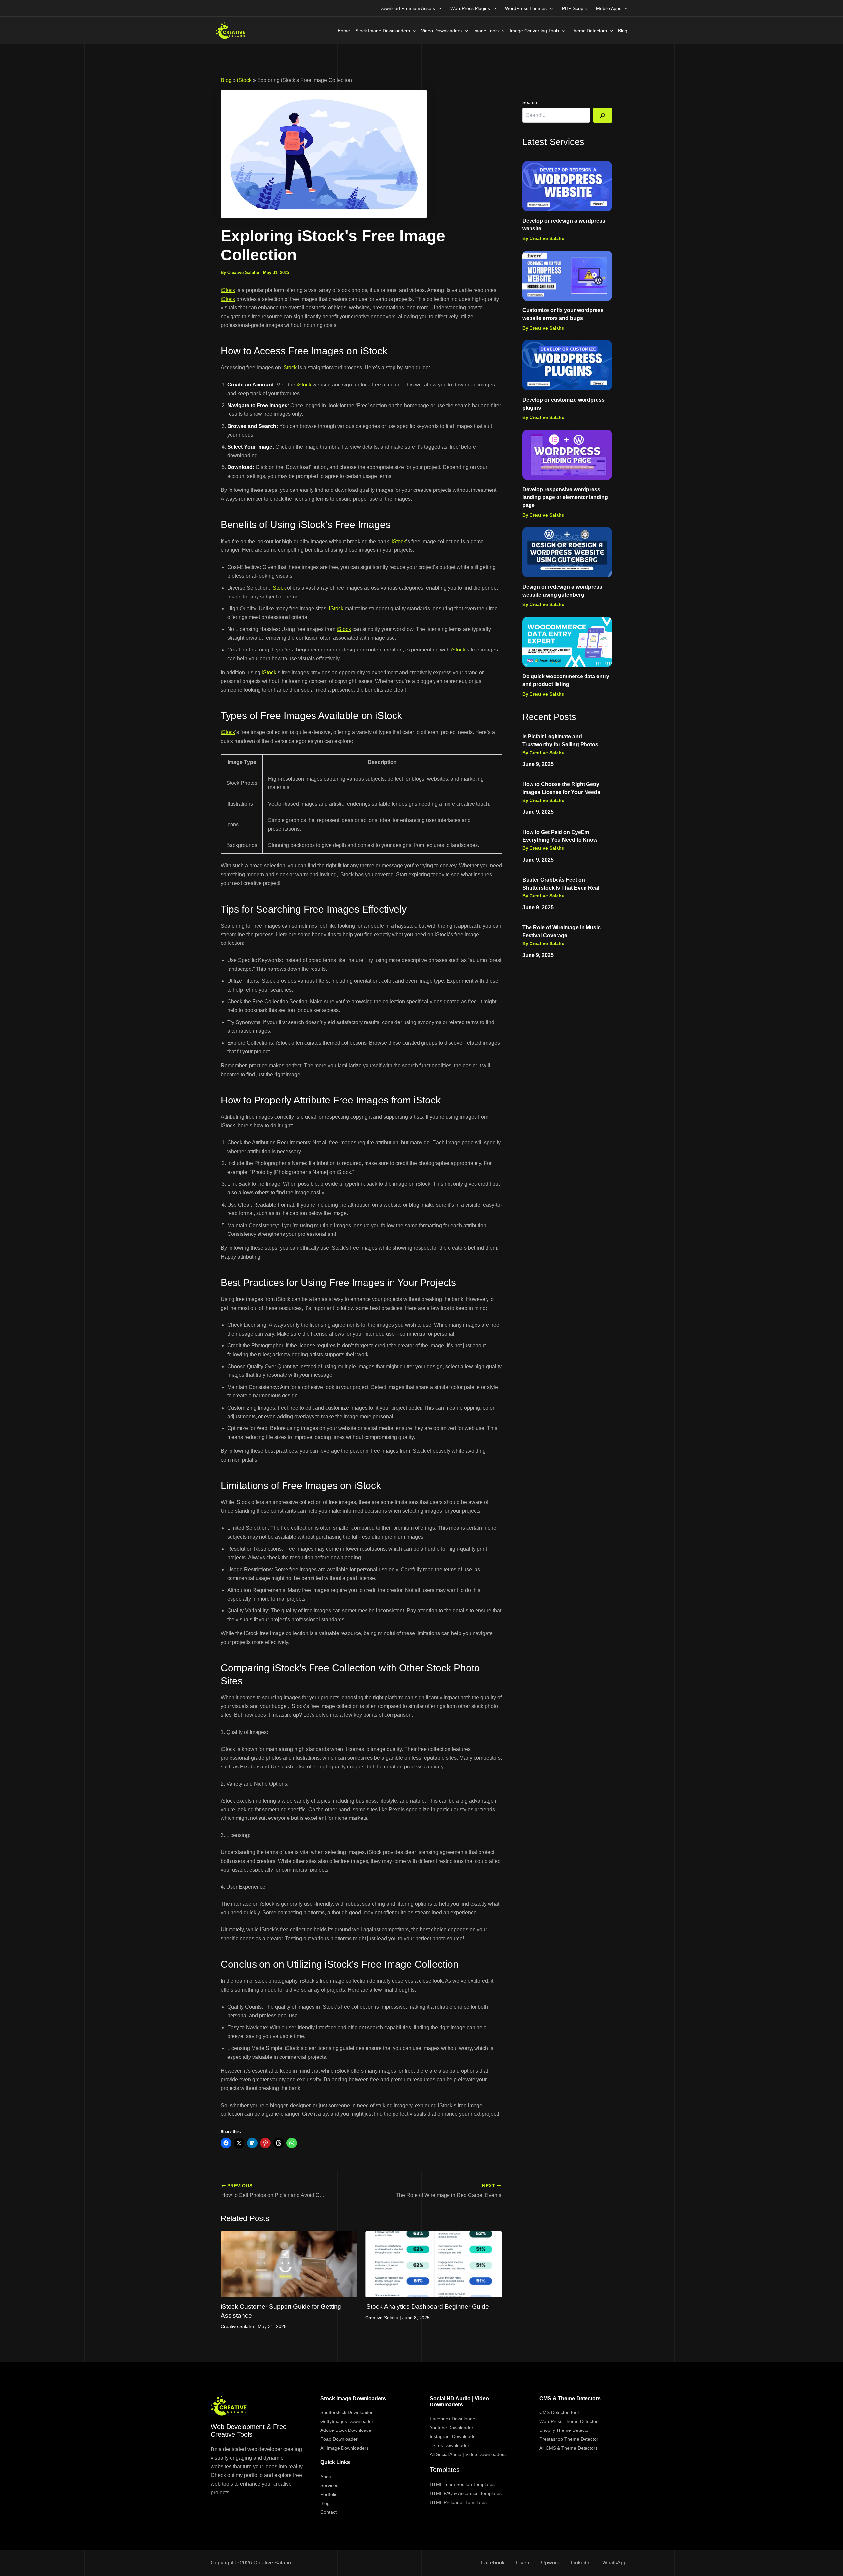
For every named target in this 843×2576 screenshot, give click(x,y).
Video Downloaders (441, 31)
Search (530, 102)
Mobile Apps (609, 8)
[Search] (603, 115)
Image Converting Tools (534, 31)
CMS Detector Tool (559, 2412)
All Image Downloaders (344, 2448)
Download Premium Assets (407, 8)
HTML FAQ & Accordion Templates (466, 2493)
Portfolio (329, 2494)
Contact (328, 2512)
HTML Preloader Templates (458, 2502)
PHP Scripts (574, 8)
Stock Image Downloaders (383, 31)
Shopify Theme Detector (565, 2430)
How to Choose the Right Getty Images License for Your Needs (561, 788)
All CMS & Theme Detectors (569, 2448)
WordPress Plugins (470, 8)
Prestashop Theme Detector (569, 2439)
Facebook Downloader (453, 2419)
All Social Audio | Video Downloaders (468, 2454)
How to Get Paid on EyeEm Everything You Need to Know (560, 836)
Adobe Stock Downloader (347, 2430)
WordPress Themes (526, 8)
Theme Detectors (589, 31)
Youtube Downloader (451, 2428)
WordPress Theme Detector (569, 2421)
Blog (623, 31)
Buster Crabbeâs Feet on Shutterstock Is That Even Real (561, 884)
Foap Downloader (339, 2439)
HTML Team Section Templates (462, 2484)
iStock (244, 80)
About (326, 2477)
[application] (438, 8)
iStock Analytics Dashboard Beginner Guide (427, 2307)
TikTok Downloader (449, 2445)
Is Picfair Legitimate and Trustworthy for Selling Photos (560, 741)
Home (344, 31)
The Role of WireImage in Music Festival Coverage (561, 931)
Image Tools (486, 31)
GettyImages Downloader (347, 2421)
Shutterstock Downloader (347, 2412)
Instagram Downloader (453, 2436)
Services (329, 2485)
